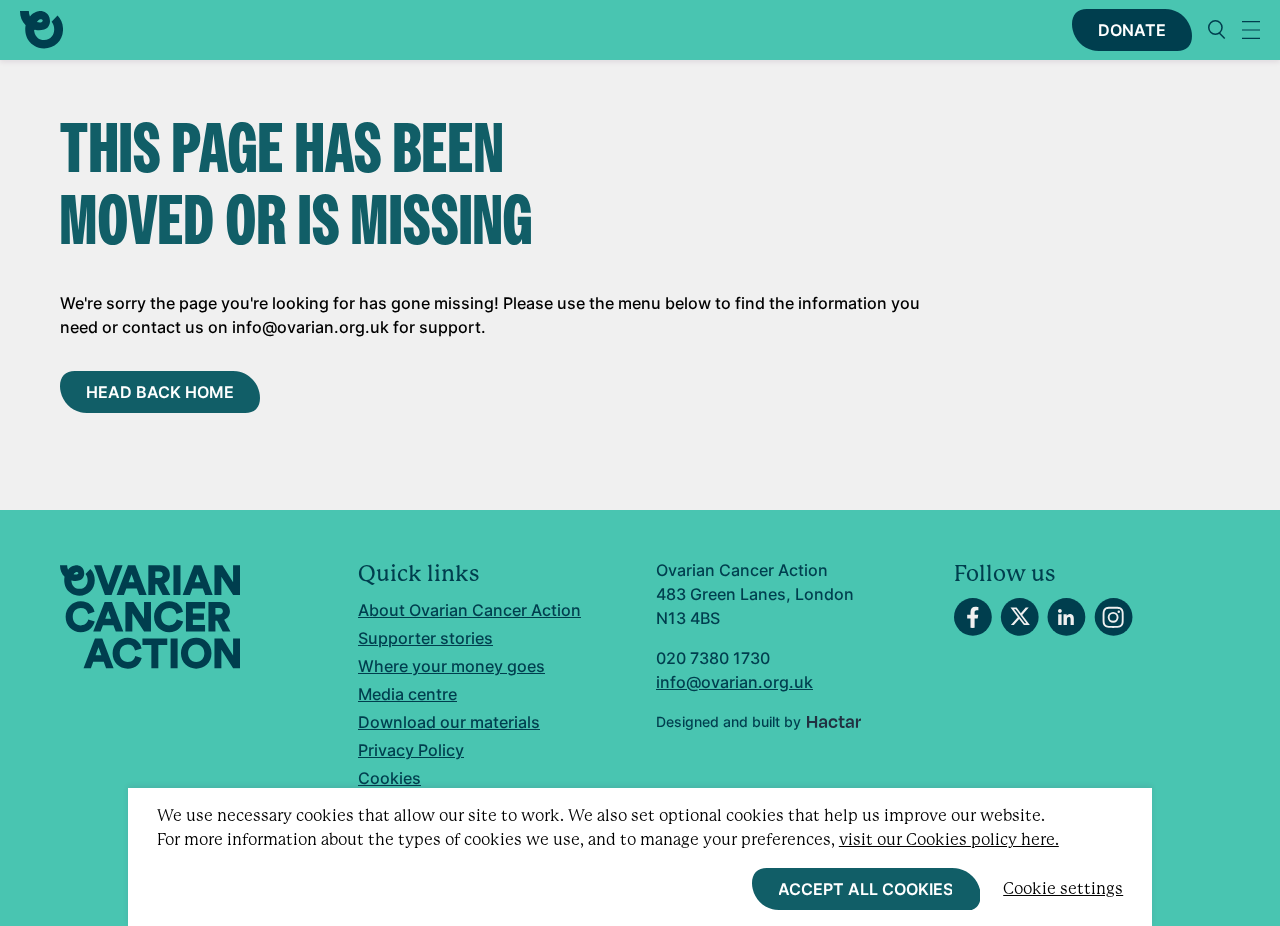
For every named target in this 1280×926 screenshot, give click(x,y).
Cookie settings (1063, 888)
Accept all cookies (865, 889)
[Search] (1217, 30)
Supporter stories (425, 638)
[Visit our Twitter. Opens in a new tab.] (1019, 617)
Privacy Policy (411, 750)
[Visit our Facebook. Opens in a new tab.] (973, 617)
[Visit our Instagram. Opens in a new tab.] (1113, 617)
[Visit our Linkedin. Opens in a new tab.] (1066, 617)
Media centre (407, 694)
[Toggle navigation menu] (1251, 30)
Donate (1132, 30)
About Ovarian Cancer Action (469, 610)
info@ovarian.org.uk (734, 682)
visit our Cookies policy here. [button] (949, 839)
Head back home (160, 392)
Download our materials (449, 722)
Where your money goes (451, 666)
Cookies (389, 778)
